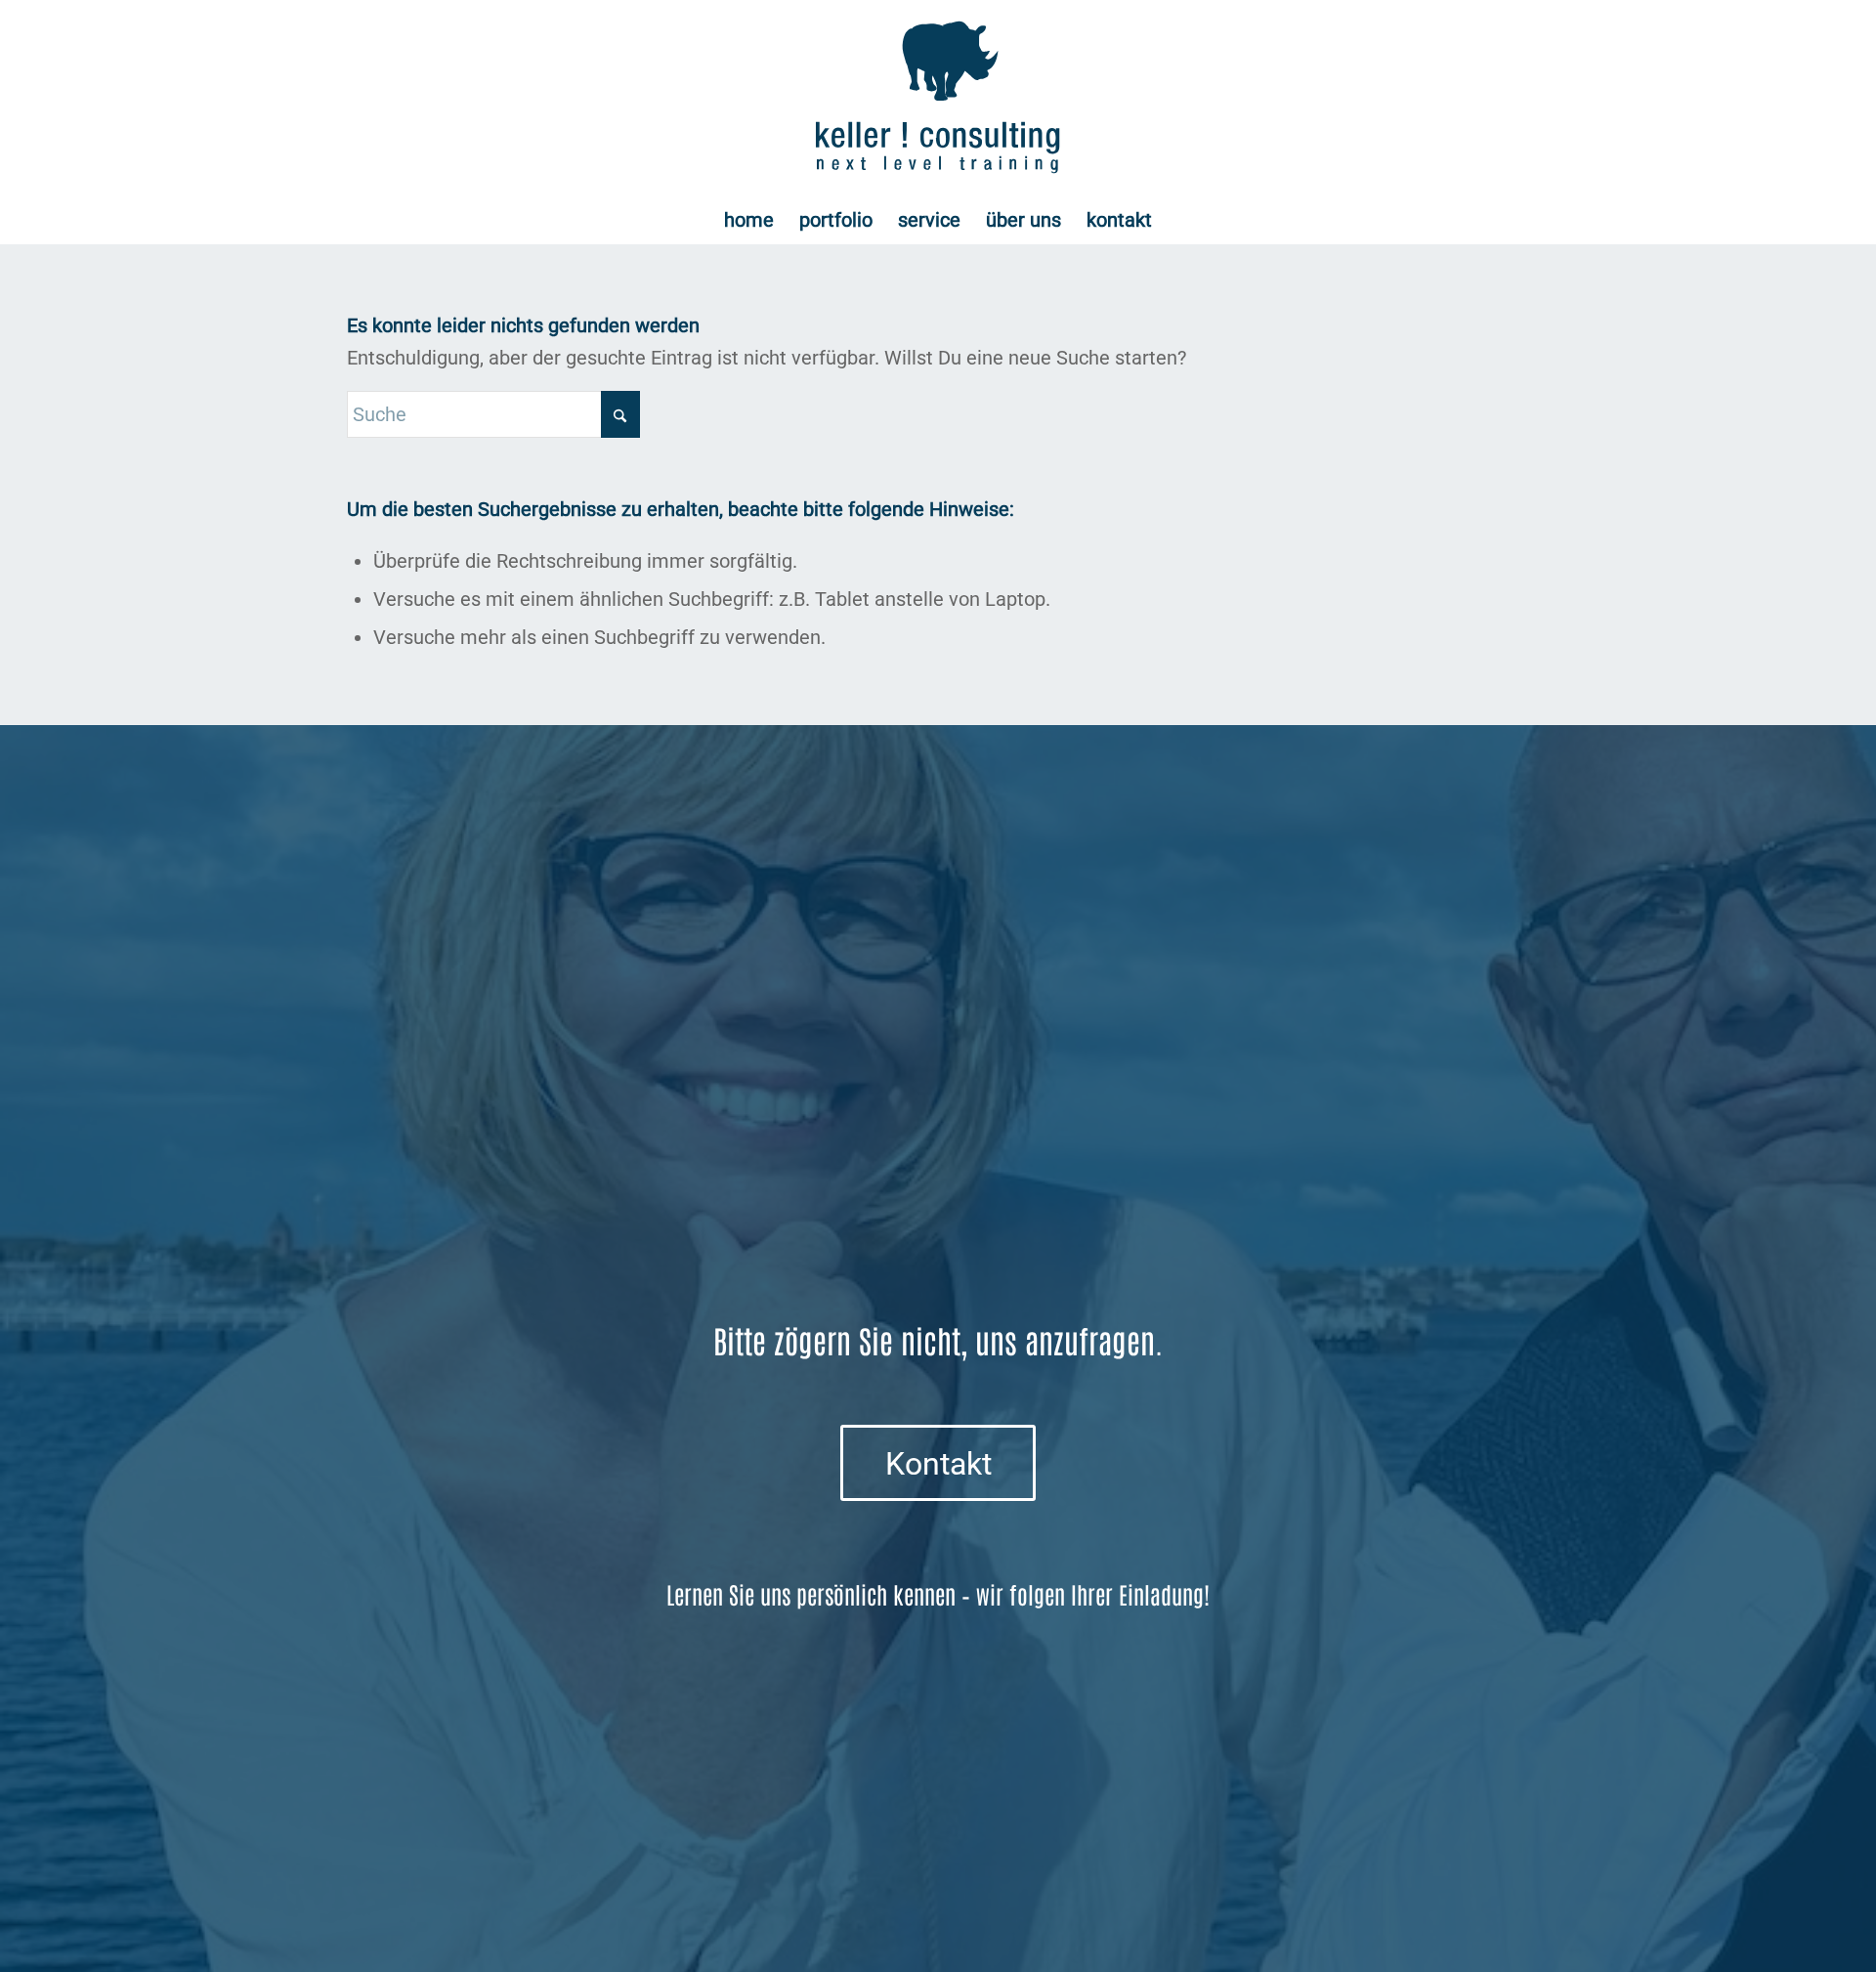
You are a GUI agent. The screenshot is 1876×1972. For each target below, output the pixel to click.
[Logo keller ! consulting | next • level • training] (938, 98)
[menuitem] (749, 220)
